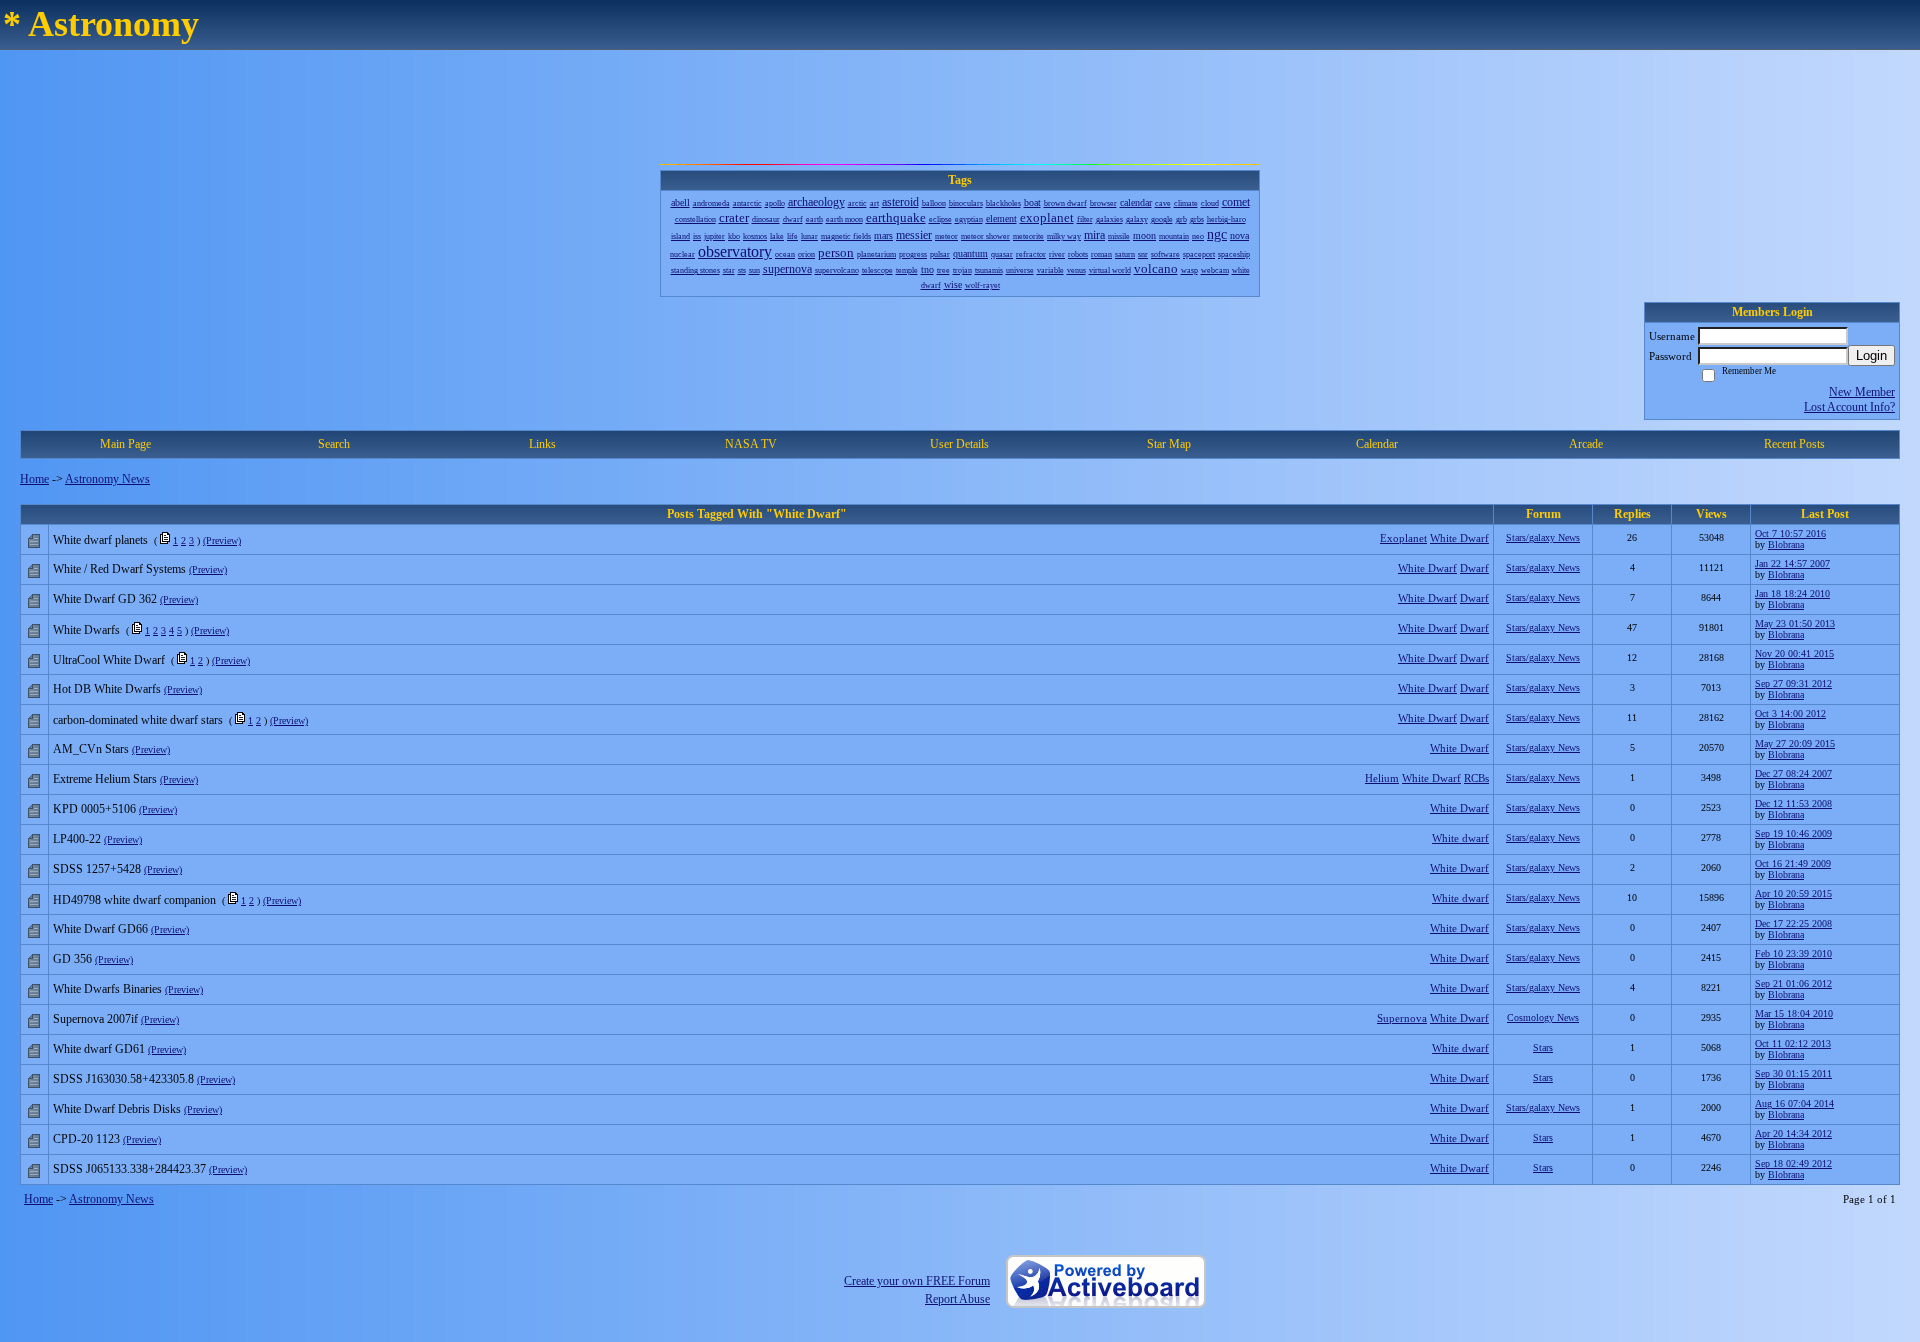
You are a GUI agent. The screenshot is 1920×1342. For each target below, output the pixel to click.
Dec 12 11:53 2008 (1793, 803)
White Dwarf (1459, 538)
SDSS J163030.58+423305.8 (123, 1079)
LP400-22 (77, 839)
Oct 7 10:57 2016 (1790, 533)
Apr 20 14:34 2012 (1793, 1133)
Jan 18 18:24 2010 (1792, 593)
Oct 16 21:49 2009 (1793, 863)
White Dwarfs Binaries (107, 989)
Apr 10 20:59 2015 (1793, 893)
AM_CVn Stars (91, 749)
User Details (959, 444)
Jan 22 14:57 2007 (1792, 563)
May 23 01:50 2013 (1795, 623)
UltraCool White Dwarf (109, 660)
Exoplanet (1403, 538)
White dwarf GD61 (99, 1049)
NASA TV (751, 444)
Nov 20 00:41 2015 (1794, 653)
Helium (1382, 778)
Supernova (1402, 1018)
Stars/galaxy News (1543, 537)
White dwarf (1460, 838)
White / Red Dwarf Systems (119, 569)
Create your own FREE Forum (917, 1281)
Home (34, 479)
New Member (1862, 392)
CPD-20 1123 (86, 1139)
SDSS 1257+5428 (97, 869)
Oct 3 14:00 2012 (1790, 713)
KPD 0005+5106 (94, 809)
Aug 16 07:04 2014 (1794, 1103)
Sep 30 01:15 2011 (1793, 1073)
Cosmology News (1543, 1017)
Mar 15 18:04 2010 (1794, 1013)
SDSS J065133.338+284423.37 (129, 1169)
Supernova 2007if (95, 1019)
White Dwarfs (86, 630)
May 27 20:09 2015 (1795, 743)
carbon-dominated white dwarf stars (138, 720)
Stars (1543, 1047)
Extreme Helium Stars (105, 779)
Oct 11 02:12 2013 (1793, 1043)
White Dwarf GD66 (100, 929)
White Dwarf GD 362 (105, 599)
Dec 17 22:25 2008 (1793, 923)
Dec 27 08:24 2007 (1793, 773)
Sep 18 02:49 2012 (1793, 1163)
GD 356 (72, 959)
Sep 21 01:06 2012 (1793, 983)
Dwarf (1474, 568)
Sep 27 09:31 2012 (1793, 683)
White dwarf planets (100, 540)
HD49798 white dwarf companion (134, 900)
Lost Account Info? (1849, 407)
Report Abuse (957, 1299)
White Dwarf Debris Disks (117, 1109)
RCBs (1476, 778)
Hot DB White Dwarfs (107, 689)
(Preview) (222, 540)
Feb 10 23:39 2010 (1793, 953)
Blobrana (1786, 544)
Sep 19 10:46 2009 (1793, 833)
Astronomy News (107, 479)
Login (1871, 355)
